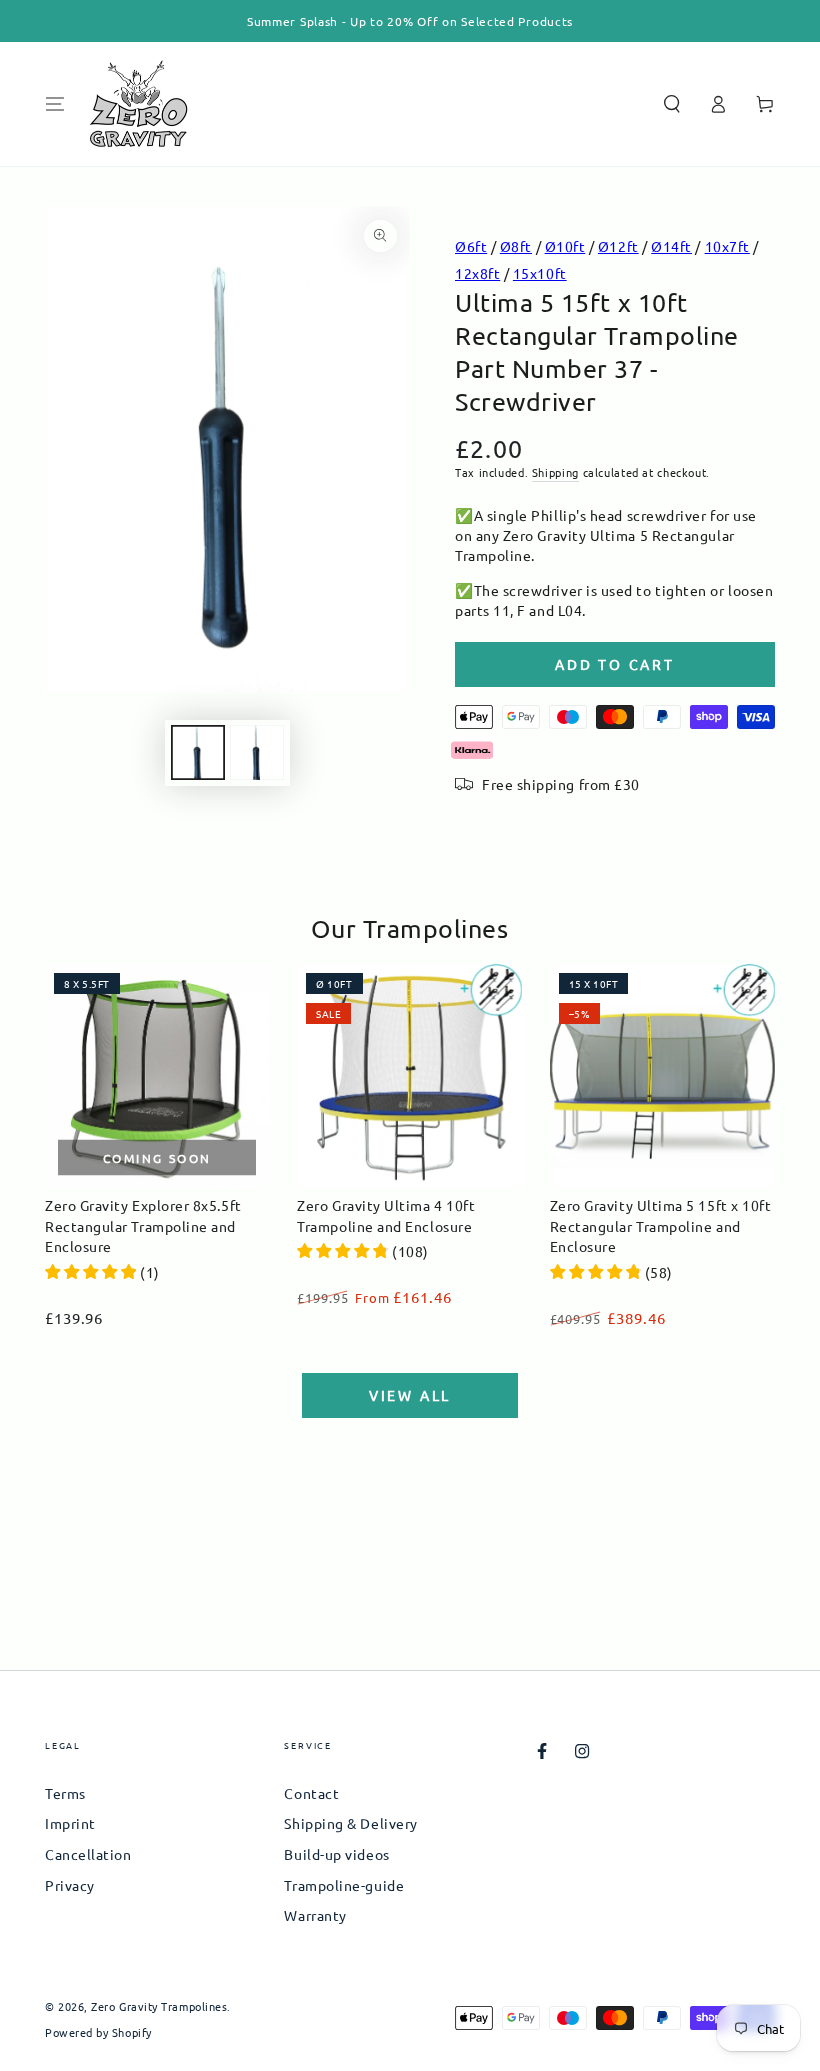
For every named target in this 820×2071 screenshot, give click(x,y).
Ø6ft (471, 246)
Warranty (315, 1915)
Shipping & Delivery (350, 1823)
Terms (65, 1793)
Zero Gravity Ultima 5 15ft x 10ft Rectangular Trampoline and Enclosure (661, 1226)
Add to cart (615, 664)
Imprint (70, 1823)
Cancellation (88, 1854)
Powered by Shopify (98, 2032)
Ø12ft (618, 246)
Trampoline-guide (344, 1885)
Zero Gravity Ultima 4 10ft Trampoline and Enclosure (386, 1215)
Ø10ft (565, 246)
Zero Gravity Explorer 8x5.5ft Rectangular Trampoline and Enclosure (143, 1226)
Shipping (555, 472)
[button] (671, 104)
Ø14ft (671, 246)
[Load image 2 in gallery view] (257, 752)
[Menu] (55, 104)
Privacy (70, 1885)
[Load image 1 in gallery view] (198, 752)
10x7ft (727, 246)
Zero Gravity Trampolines (159, 2006)
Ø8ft (516, 246)
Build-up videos (336, 1854)
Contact (311, 1793)
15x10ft (540, 273)
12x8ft (477, 273)
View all (410, 1395)
